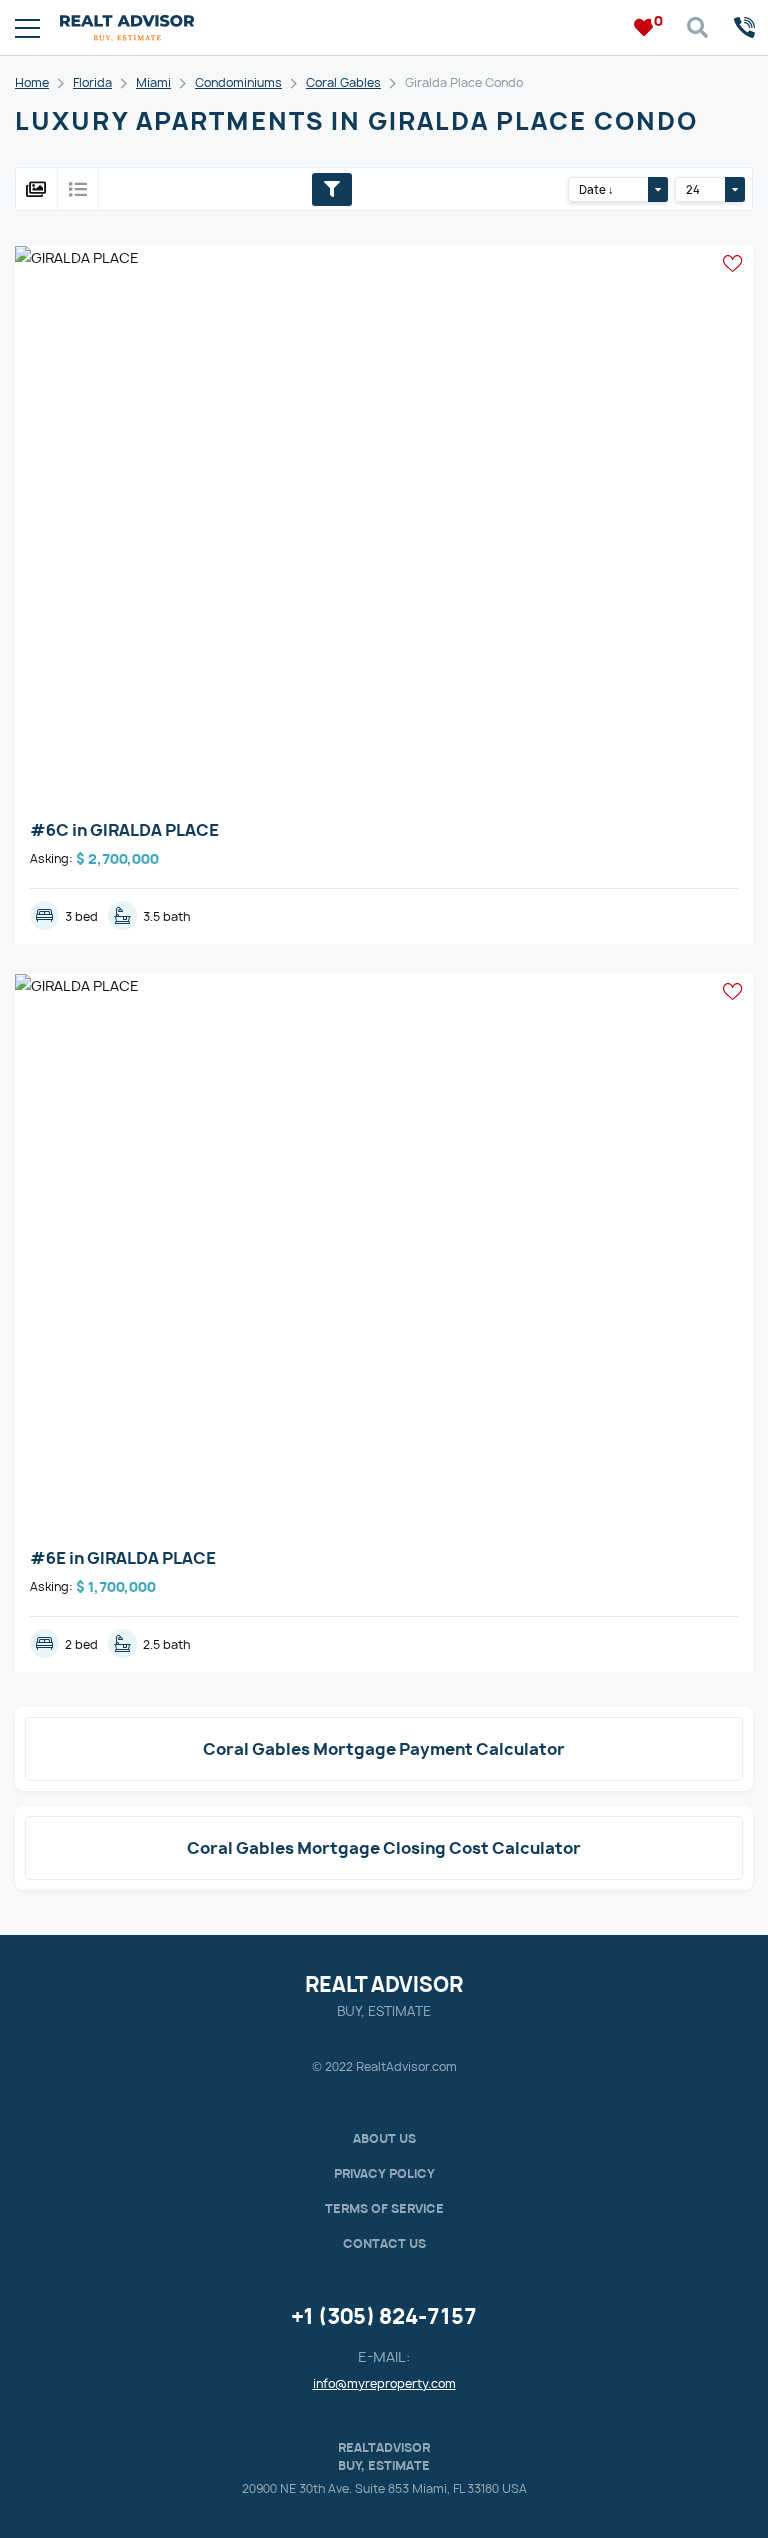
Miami (153, 82)
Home (32, 82)
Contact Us (384, 2243)
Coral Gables (343, 82)
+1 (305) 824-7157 (384, 2316)
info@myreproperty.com (384, 2383)
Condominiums (238, 82)
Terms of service (384, 2208)
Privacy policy (384, 2173)
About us (384, 2138)
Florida (92, 82)
